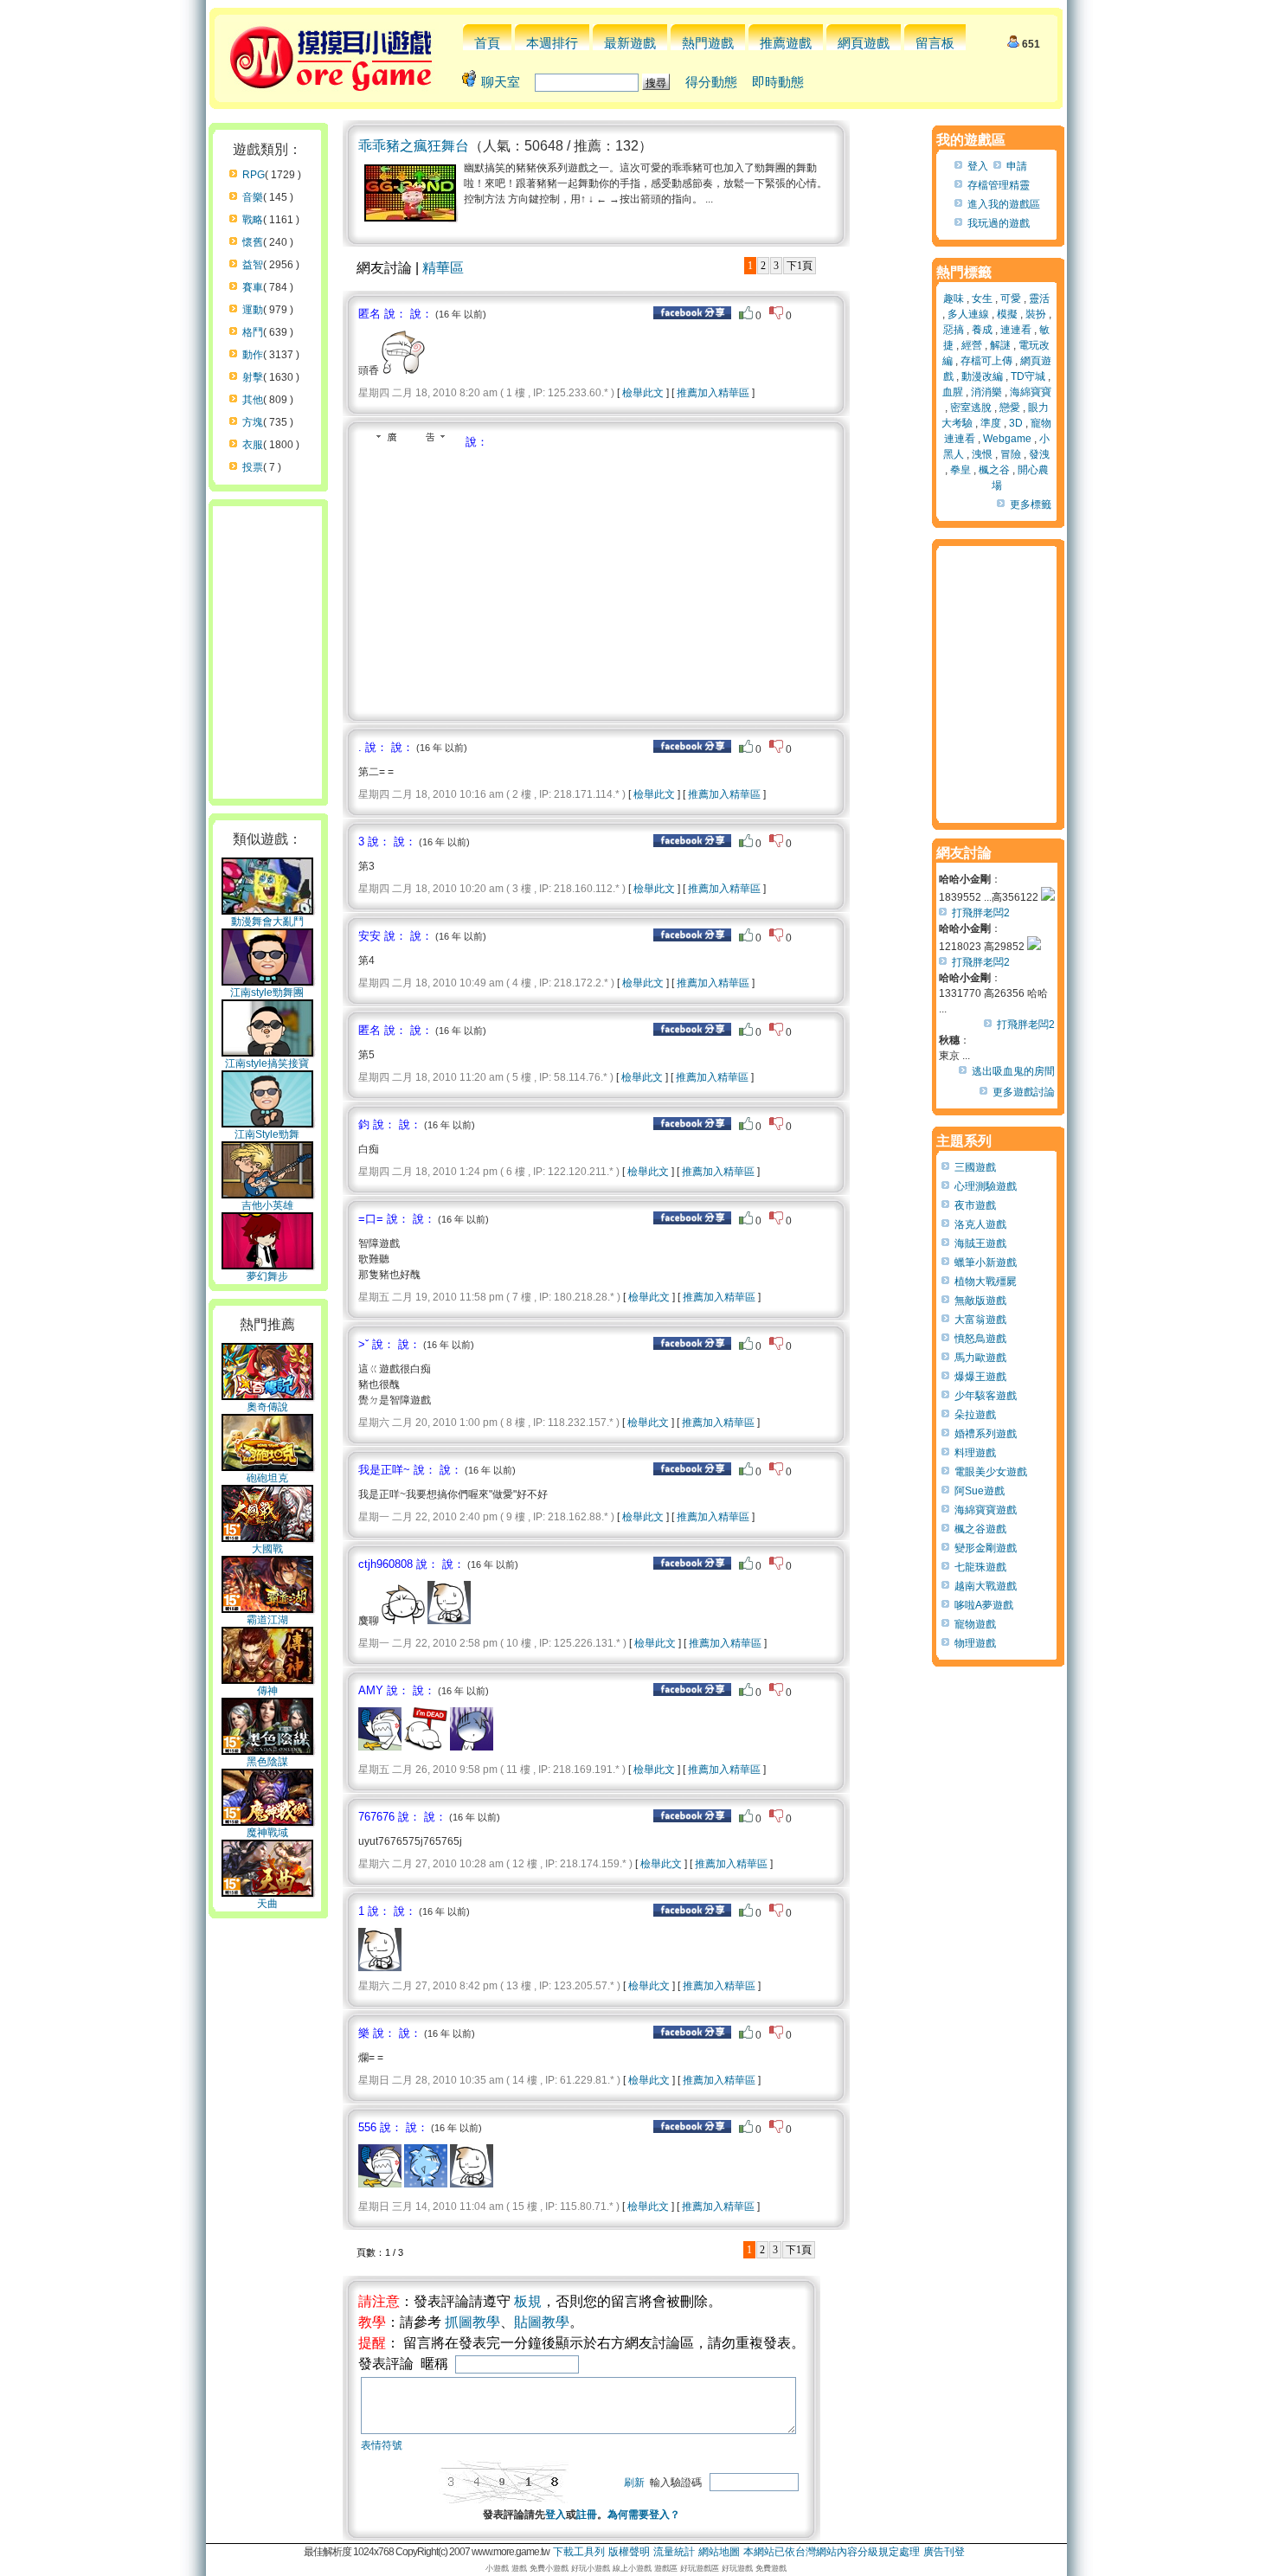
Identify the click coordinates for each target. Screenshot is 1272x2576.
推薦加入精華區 (713, 393)
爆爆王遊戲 (980, 1377)
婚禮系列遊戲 (986, 1434)
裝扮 (1036, 314)
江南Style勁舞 (267, 1134)
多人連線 (968, 314)
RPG (254, 175)
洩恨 (982, 454)
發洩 (1039, 454)
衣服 (253, 445)
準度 (991, 423)
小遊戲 (497, 2568)
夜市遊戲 (975, 1205)
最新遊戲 (630, 43)
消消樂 (986, 392)
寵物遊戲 (975, 1624)
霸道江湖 (267, 1620)
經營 (972, 345)
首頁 (487, 43)
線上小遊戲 (632, 2568)
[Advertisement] (504, 580)
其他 (253, 400)
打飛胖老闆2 (981, 913)
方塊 (253, 422)
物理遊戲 (975, 1643)
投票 (253, 467)
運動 (253, 310)
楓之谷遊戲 (980, 1529)
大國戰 (267, 1549)
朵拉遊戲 (975, 1415)
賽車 (253, 287)
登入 (556, 2515)
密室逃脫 (971, 408)
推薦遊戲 (786, 43)
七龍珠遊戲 (980, 1567)
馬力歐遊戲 (980, 1358)
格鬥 (253, 332)
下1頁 (800, 266)
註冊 (587, 2515)
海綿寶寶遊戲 (986, 1510)
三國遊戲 (975, 1167)
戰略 (253, 220)
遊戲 (519, 2568)
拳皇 (960, 470)
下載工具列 (579, 2552)
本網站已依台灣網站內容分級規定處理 (832, 2552)
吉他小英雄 (267, 1205)
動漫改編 (982, 376)
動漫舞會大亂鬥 (267, 922)
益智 (253, 265)
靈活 (1039, 299)
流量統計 (674, 2552)
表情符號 (382, 2445)
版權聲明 (629, 2552)
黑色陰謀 (267, 1762)
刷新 (634, 2483)
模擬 (1007, 314)
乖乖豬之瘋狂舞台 (414, 146)
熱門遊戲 (708, 43)
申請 (1017, 166)
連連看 (1016, 330)
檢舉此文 (643, 393)
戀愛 (1010, 408)
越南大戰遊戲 (986, 1586)
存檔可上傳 (986, 361)
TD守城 (1028, 376)
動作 (253, 355)
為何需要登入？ (644, 2515)
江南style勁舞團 (267, 992)
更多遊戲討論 (1024, 1092)
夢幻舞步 (267, 1276)
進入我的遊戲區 (1004, 204)
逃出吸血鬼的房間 (1013, 1071)
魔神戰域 (267, 1833)
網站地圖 (719, 2552)
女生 (982, 299)
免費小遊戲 (549, 2568)
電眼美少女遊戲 (991, 1472)
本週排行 (552, 43)
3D (1016, 423)
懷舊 (253, 242)
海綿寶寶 (1031, 392)
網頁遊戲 (864, 43)
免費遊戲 (771, 2568)
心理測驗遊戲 (986, 1186)
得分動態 (711, 82)
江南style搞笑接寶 (267, 1063)
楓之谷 (994, 470)
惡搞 (954, 330)
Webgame (1007, 439)
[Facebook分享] (692, 316)
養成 (982, 330)
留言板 (935, 43)
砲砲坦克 (267, 1478)
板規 (528, 2301)
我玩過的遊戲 (999, 223)
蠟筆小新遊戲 (986, 1262)
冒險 (1011, 454)
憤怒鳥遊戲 (980, 1339)
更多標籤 (1031, 504)
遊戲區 (666, 2568)
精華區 (443, 268)
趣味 (954, 299)
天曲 (267, 1904)
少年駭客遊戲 (986, 1396)
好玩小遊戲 (591, 2568)
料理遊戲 (975, 1453)
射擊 (253, 377)
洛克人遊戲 (980, 1224)
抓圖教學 (472, 2322)
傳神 (267, 1691)
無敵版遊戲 (980, 1301)
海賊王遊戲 (980, 1243)
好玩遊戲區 (700, 2568)
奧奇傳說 (267, 1407)
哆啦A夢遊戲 (984, 1605)
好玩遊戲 (737, 2568)
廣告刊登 (944, 2552)
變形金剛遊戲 (986, 1548)
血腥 (953, 392)
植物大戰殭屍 (986, 1282)
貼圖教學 (542, 2322)
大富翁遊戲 (980, 1320)
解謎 (1000, 345)
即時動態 (778, 82)
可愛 (1011, 299)
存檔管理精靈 (999, 185)
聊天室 (501, 82)
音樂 (253, 197)
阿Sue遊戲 (980, 1491)
